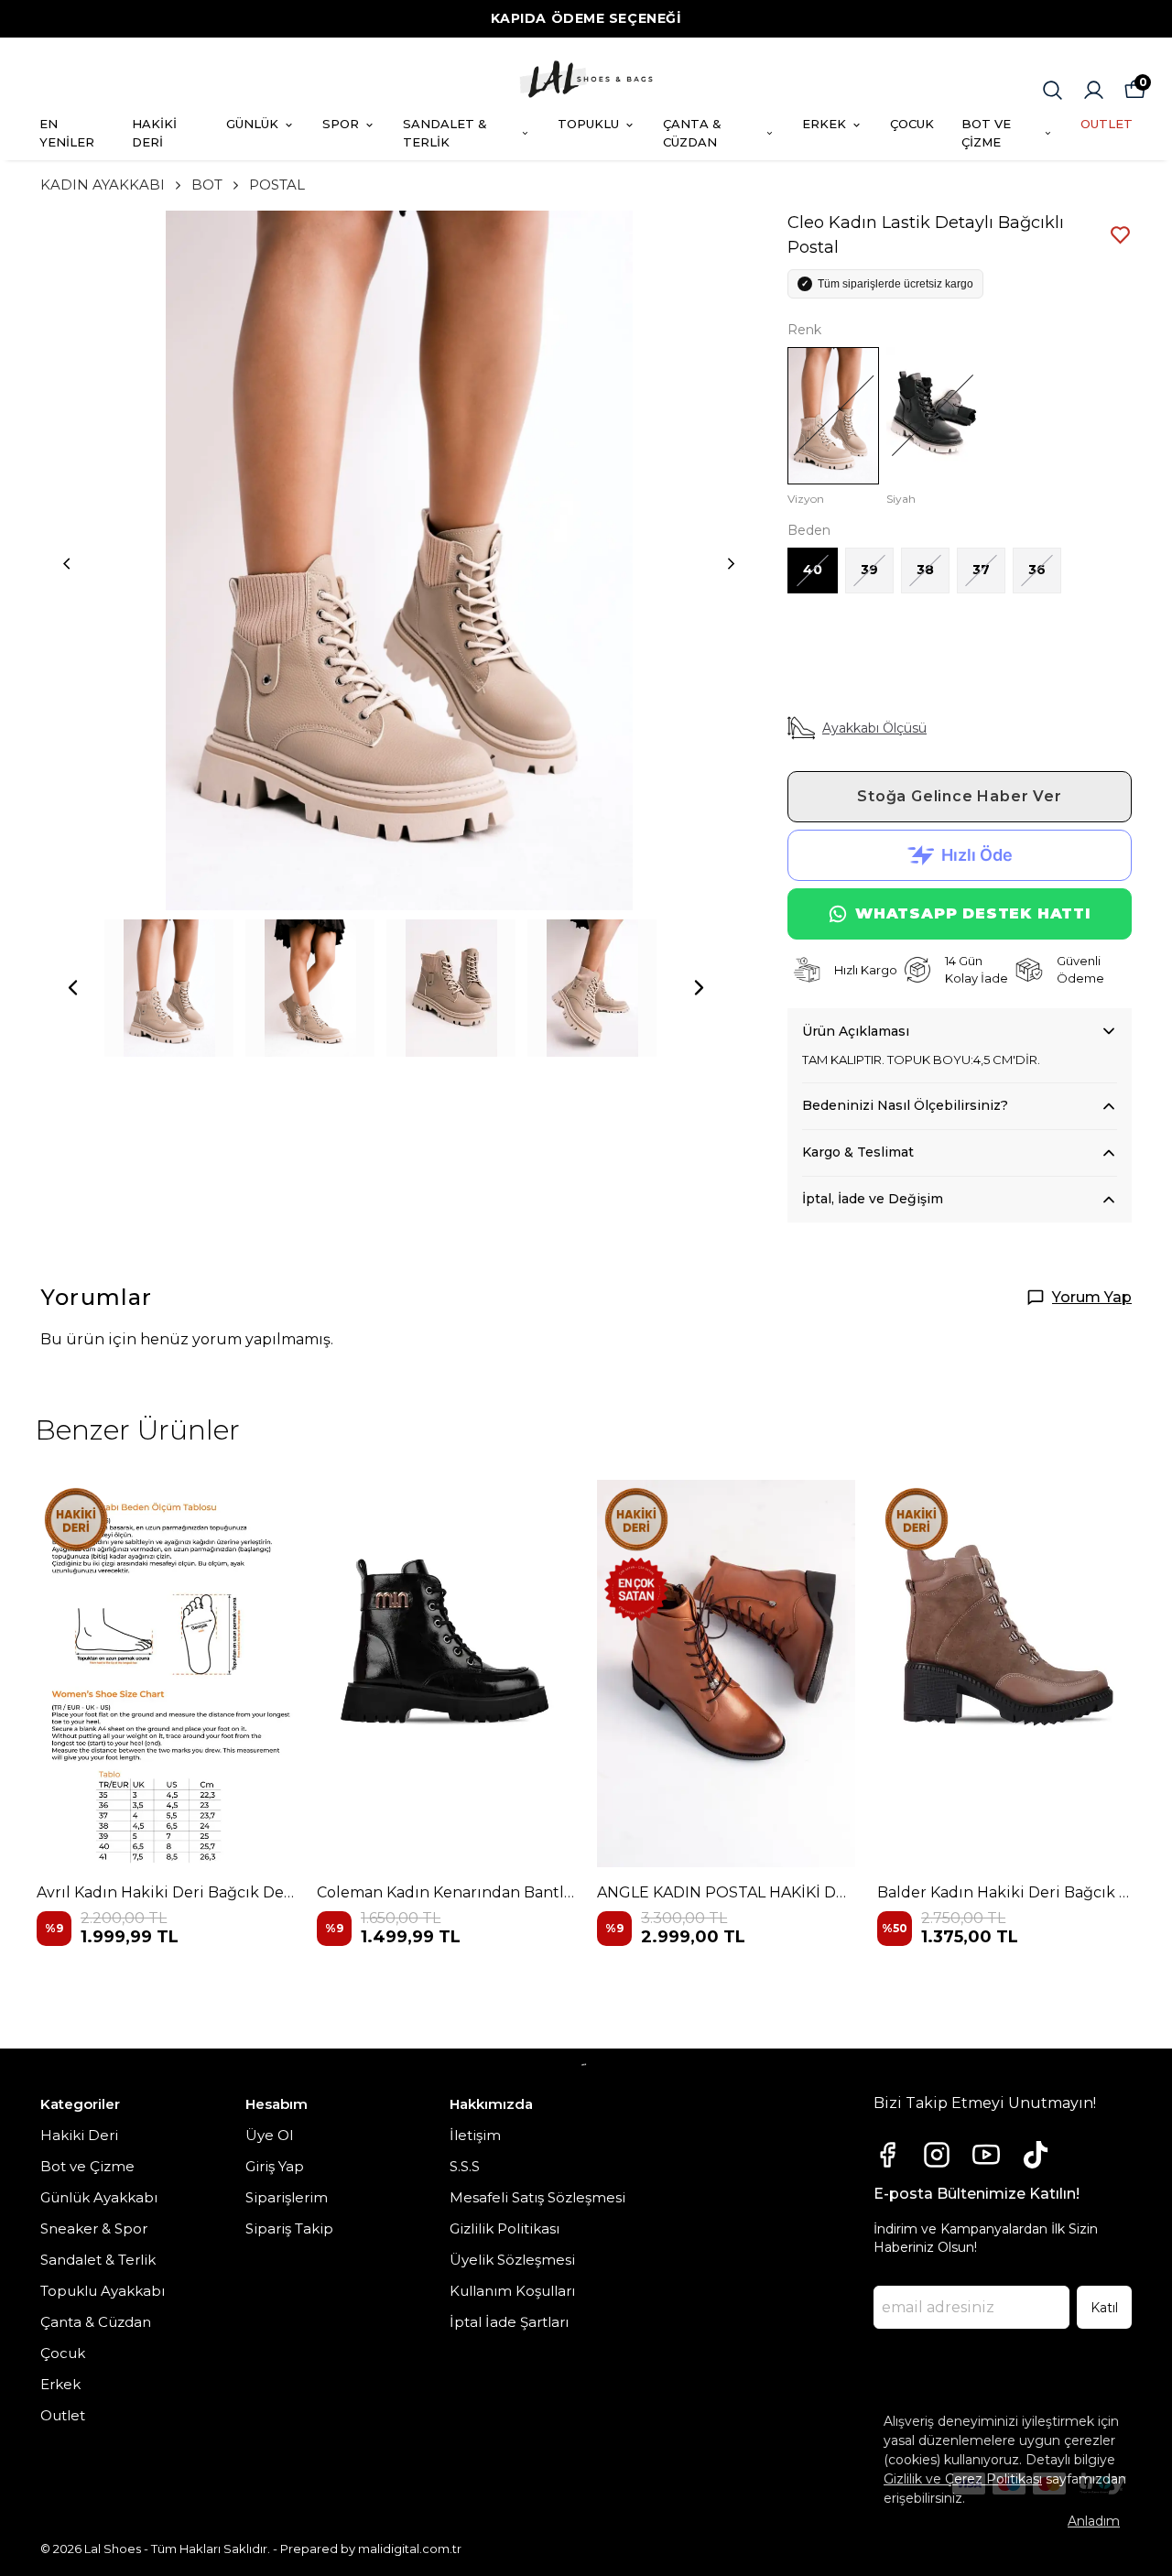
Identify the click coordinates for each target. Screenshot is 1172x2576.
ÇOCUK (912, 124)
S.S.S (465, 2166)
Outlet (63, 2415)
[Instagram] (937, 2155)
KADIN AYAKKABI (103, 185)
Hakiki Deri (79, 2135)
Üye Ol (269, 2135)
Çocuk (63, 2353)
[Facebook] (887, 2155)
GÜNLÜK (252, 124)
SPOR (341, 124)
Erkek (60, 2384)
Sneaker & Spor (94, 2228)
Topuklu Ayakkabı (103, 2291)
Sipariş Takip (289, 2228)
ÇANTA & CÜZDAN (692, 133)
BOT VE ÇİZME (986, 133)
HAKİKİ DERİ (154, 133)
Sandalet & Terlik (98, 2260)
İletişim (475, 2135)
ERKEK (824, 124)
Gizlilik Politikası (505, 2228)
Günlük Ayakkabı (99, 2197)
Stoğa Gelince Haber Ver (959, 796)
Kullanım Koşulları (512, 2291)
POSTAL (277, 185)
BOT (207, 185)
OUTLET (1107, 124)
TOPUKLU (588, 124)
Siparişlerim (287, 2197)
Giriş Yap (275, 2166)
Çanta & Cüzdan (96, 2322)
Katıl (1104, 2308)
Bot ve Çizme (87, 2166)
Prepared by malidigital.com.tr (371, 2549)
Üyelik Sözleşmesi (512, 2260)
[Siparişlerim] (1094, 90)
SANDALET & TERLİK (445, 133)
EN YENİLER (67, 133)
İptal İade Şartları (509, 2322)
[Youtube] (986, 2155)
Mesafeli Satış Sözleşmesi (537, 2197)
